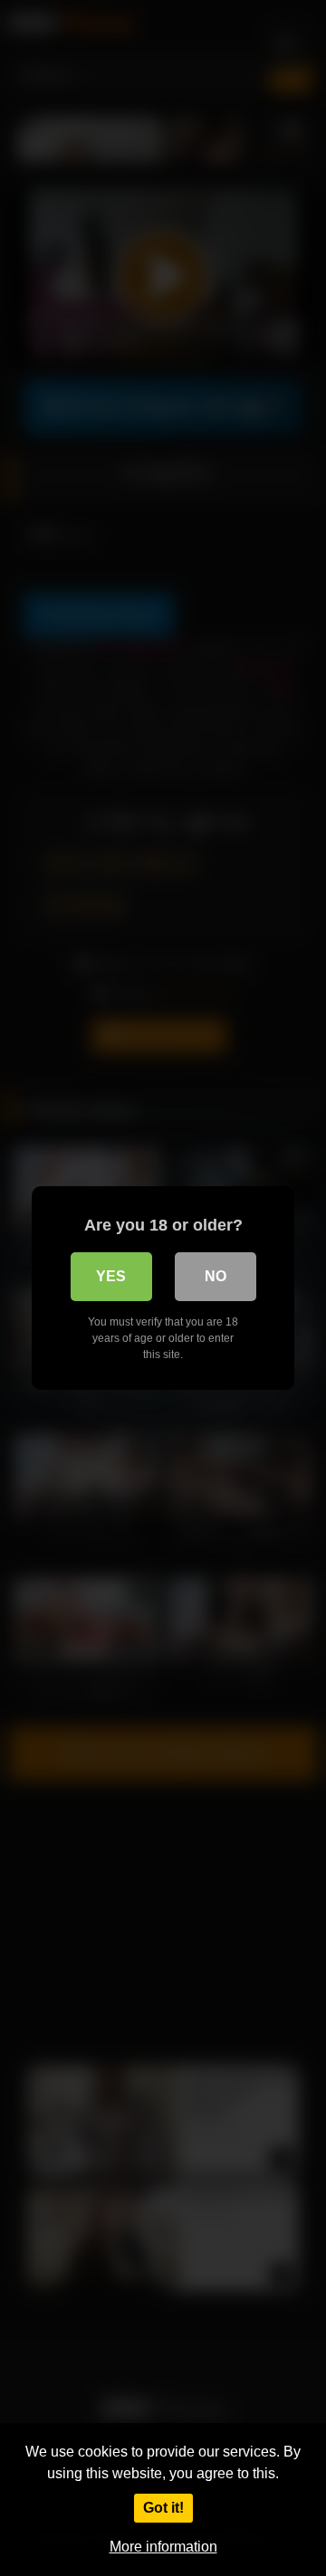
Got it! (163, 2508)
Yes (111, 1276)
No (216, 1276)
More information (163, 2547)
